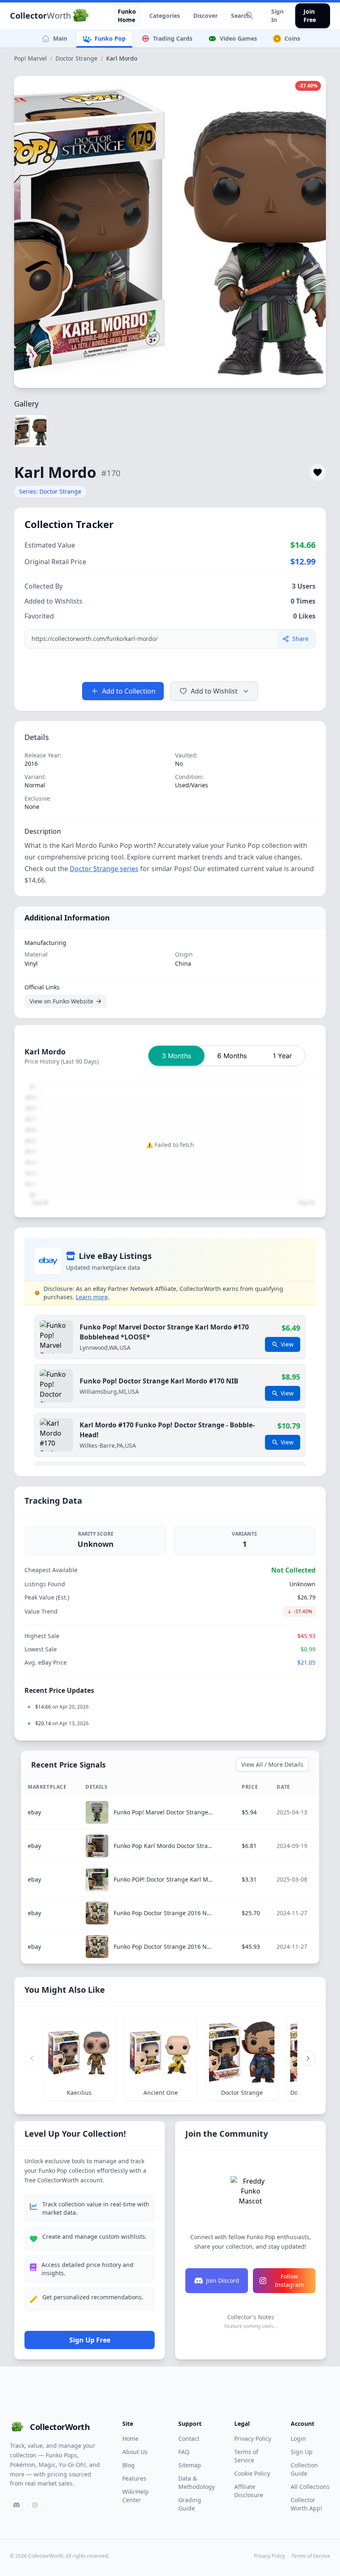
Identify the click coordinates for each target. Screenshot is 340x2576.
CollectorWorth (60, 2427)
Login (298, 2438)
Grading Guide (190, 2504)
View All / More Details (272, 1764)
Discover (205, 16)
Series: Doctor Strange (50, 491)
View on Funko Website (61, 1001)
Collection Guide (304, 2469)
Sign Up (302, 2452)
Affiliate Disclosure (249, 2491)
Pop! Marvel (30, 58)
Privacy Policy (253, 2438)
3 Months (176, 1056)
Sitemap (190, 2465)
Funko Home (127, 16)
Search (240, 16)
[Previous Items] (32, 2058)
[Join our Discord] (17, 2505)
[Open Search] (250, 16)
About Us (135, 2452)
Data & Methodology (197, 2482)
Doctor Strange (76, 58)
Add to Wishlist (214, 691)
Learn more (92, 1297)
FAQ (184, 2452)
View (287, 1344)
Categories (165, 16)
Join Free (310, 16)
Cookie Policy (252, 2473)
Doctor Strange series (104, 869)
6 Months (232, 1056)
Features (134, 2478)
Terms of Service (246, 2456)
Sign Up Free (90, 2340)
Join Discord (223, 2280)
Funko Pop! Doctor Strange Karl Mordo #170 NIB (159, 1381)
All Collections (310, 2487)
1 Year (282, 1056)
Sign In (277, 16)
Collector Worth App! (306, 2504)
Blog (129, 2465)
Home (130, 2438)
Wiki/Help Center (136, 2496)
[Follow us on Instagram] (35, 2505)
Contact (189, 2438)
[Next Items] (308, 2058)
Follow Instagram (289, 2280)
